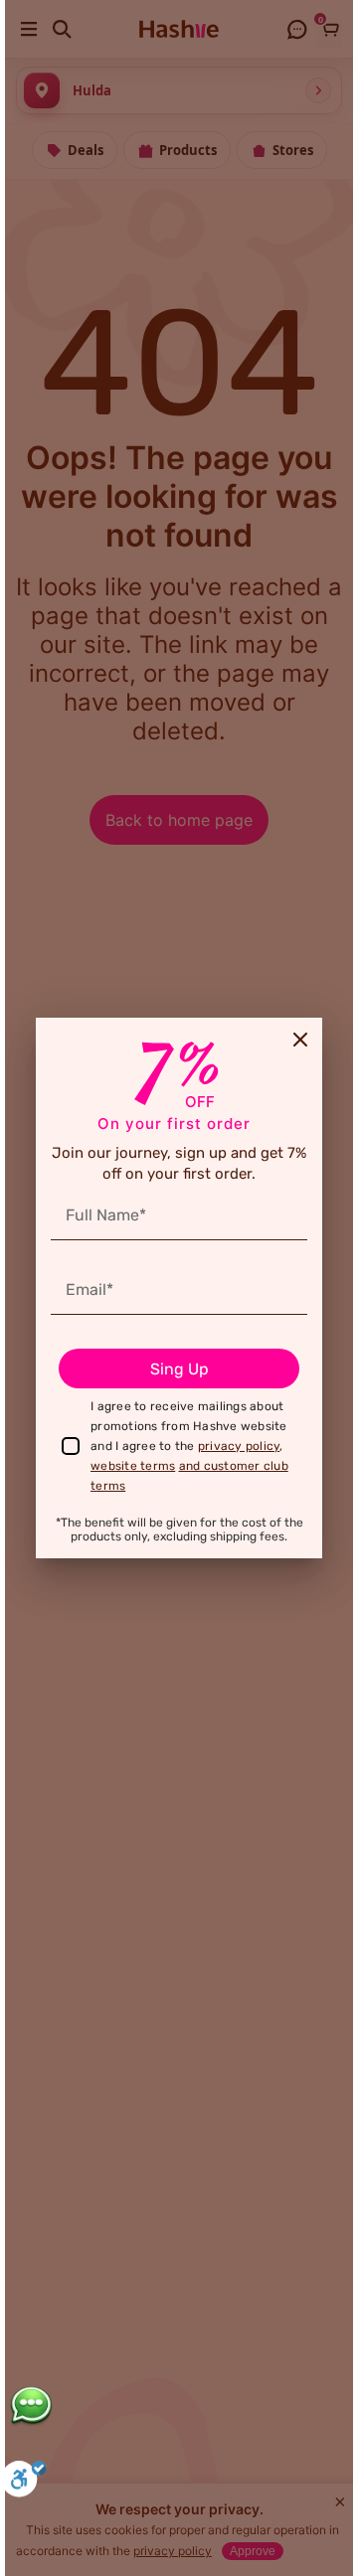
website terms (133, 1466)
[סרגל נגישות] (24, 2482)
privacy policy (239, 1446)
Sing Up (179, 1369)
